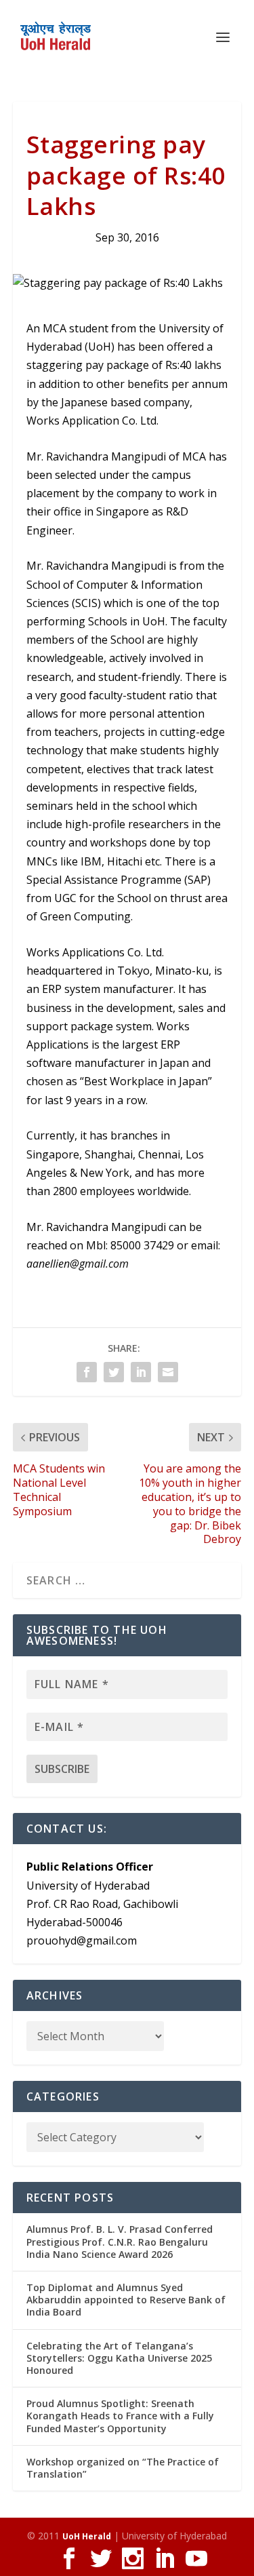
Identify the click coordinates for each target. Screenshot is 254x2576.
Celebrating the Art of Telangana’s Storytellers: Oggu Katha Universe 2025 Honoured (119, 2358)
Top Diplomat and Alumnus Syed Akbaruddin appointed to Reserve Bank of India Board (126, 2300)
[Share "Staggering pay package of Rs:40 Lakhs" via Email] (168, 1372)
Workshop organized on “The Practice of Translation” (123, 2468)
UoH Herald (87, 2536)
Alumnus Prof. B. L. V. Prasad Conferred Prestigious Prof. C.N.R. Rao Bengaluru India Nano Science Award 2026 (120, 2241)
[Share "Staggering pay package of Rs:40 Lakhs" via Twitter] (114, 1372)
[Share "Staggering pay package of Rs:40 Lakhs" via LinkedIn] (141, 1372)
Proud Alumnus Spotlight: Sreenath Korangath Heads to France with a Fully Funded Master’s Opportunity (120, 2416)
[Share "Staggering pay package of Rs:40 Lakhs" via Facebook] (87, 1372)
